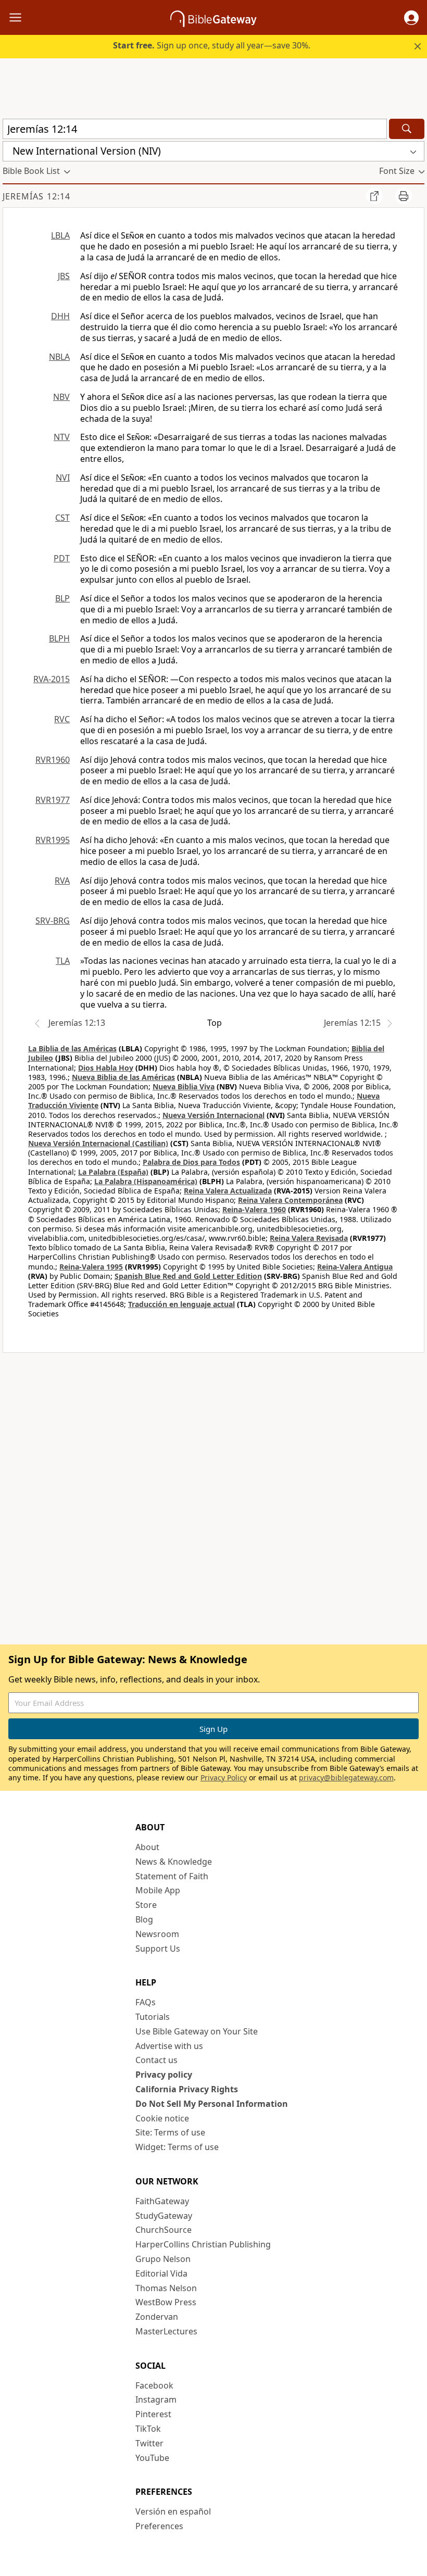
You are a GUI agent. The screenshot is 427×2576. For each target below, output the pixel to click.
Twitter (149, 2443)
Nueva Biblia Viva (184, 1086)
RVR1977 (53, 800)
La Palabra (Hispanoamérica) (146, 1181)
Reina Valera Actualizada (228, 1191)
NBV (61, 397)
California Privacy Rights (187, 2089)
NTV (62, 437)
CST (62, 518)
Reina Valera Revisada (309, 1238)
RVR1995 (53, 840)
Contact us (156, 2060)
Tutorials (153, 2017)
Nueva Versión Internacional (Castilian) (98, 1143)
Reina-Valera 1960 (254, 1209)
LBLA (60, 235)
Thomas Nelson (166, 2288)
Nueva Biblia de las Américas (123, 1077)
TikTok (148, 2429)
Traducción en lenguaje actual (181, 1304)
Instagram (156, 2399)
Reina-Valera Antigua (355, 1267)
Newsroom (157, 1934)
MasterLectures (166, 2331)
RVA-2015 (52, 679)
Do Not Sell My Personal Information (212, 2104)
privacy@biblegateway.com (346, 1777)
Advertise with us (169, 2046)
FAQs (146, 2002)
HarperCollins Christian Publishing (203, 2244)
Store (146, 1905)
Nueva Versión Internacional (213, 1115)
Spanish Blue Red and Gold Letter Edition (188, 1276)
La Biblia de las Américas (72, 1048)
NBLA (59, 357)
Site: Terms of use (170, 2132)
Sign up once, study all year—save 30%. (212, 45)
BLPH (59, 638)
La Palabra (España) (113, 1172)
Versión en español (173, 2511)
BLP (62, 598)
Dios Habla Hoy (106, 1068)
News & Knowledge (174, 1862)
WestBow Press (166, 2302)
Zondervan (157, 2317)
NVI (63, 477)
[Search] (407, 129)
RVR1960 (53, 760)
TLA (63, 961)
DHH (60, 316)
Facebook (154, 2385)
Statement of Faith (172, 1876)
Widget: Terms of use (177, 2147)
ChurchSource (164, 2230)
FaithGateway (162, 2201)
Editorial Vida (161, 2273)
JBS (64, 276)
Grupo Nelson (163, 2259)
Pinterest (153, 2414)
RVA (62, 881)
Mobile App (158, 1890)
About (147, 1847)
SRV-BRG (53, 921)
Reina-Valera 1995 (91, 1267)
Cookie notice (162, 2118)
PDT (62, 558)
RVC (62, 719)
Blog (144, 1919)
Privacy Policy (224, 1777)
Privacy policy (164, 2075)
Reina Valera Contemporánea (290, 1200)
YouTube (152, 2458)
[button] (411, 18)
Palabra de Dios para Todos (191, 1162)
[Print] (404, 196)
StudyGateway (164, 2216)
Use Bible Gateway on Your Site (197, 2031)
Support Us (158, 1949)
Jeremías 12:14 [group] (36, 196)
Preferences (159, 2526)
